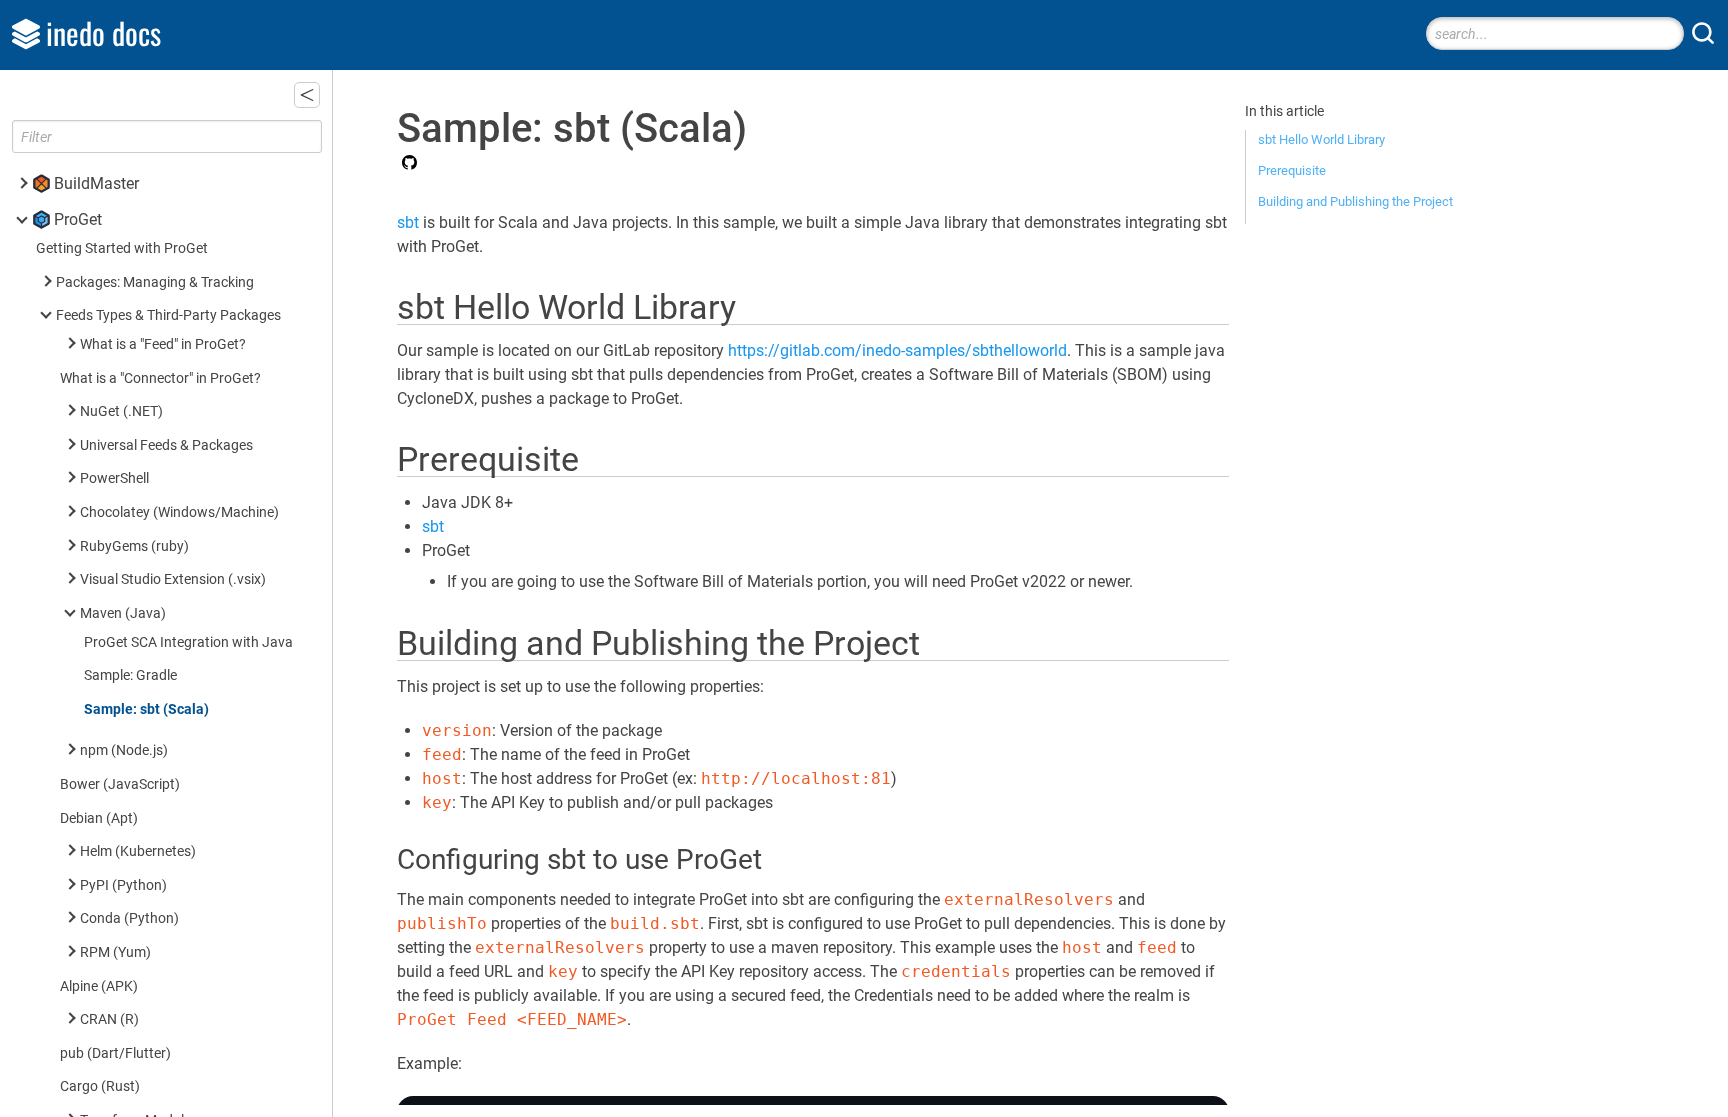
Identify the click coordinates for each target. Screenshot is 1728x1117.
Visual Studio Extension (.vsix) (173, 579)
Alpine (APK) (99, 986)
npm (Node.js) (124, 750)
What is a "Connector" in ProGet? (160, 378)
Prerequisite (1292, 170)
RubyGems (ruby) (134, 546)
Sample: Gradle (130, 675)
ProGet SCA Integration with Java (188, 642)
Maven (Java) (123, 613)
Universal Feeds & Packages (166, 445)
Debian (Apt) (99, 818)
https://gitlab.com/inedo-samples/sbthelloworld (897, 350)
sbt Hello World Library (1321, 139)
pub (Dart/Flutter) (115, 1053)
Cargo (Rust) (100, 1086)
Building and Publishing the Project (1355, 201)
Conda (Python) (129, 918)
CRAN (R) (109, 1019)
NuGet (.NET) (121, 411)
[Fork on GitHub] (407, 164)
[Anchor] (759, 304)
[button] (307, 95)
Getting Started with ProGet (122, 248)
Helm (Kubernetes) (138, 851)
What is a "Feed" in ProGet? (163, 344)
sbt (408, 222)
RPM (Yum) (115, 952)
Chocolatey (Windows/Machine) (179, 512)
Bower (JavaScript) (120, 784)
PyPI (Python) (123, 885)
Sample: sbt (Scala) (146, 709)
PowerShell (114, 478)
